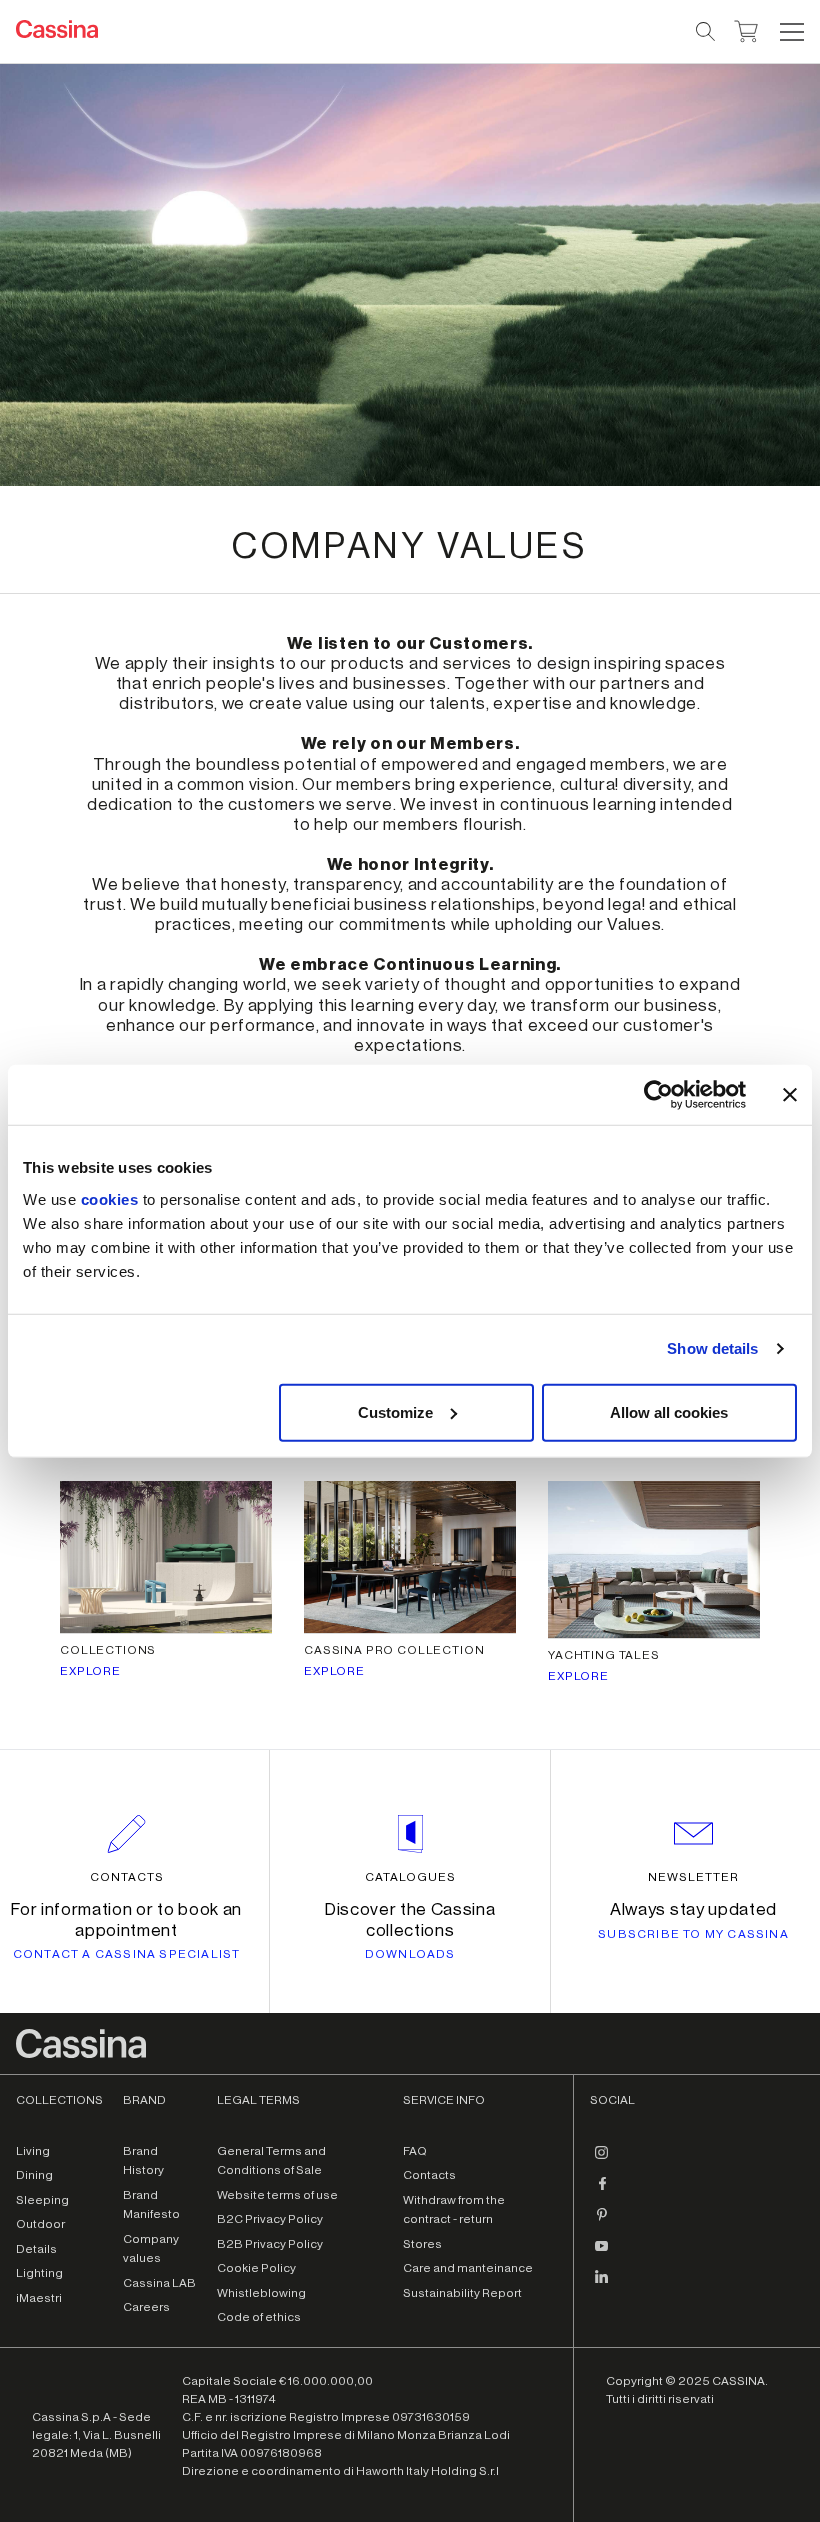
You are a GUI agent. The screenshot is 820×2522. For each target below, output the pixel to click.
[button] (789, 32)
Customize (395, 1411)
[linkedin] (602, 2285)
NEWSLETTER (693, 1877)
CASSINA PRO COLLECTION (394, 1650)
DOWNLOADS (410, 1954)
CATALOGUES (410, 1877)
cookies (110, 1198)
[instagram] (602, 2161)
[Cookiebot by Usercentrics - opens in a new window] (658, 1095)
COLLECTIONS (108, 1650)
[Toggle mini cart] (746, 29)
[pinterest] (602, 2223)
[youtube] (602, 2254)
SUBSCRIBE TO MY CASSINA (693, 1934)
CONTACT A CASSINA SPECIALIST (127, 1954)
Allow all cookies (669, 1411)
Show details (712, 1348)
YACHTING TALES (604, 1655)
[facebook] (602, 2192)
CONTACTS (127, 1877)
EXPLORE (90, 1671)
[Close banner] (790, 1095)
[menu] (792, 32)
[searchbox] (706, 32)
